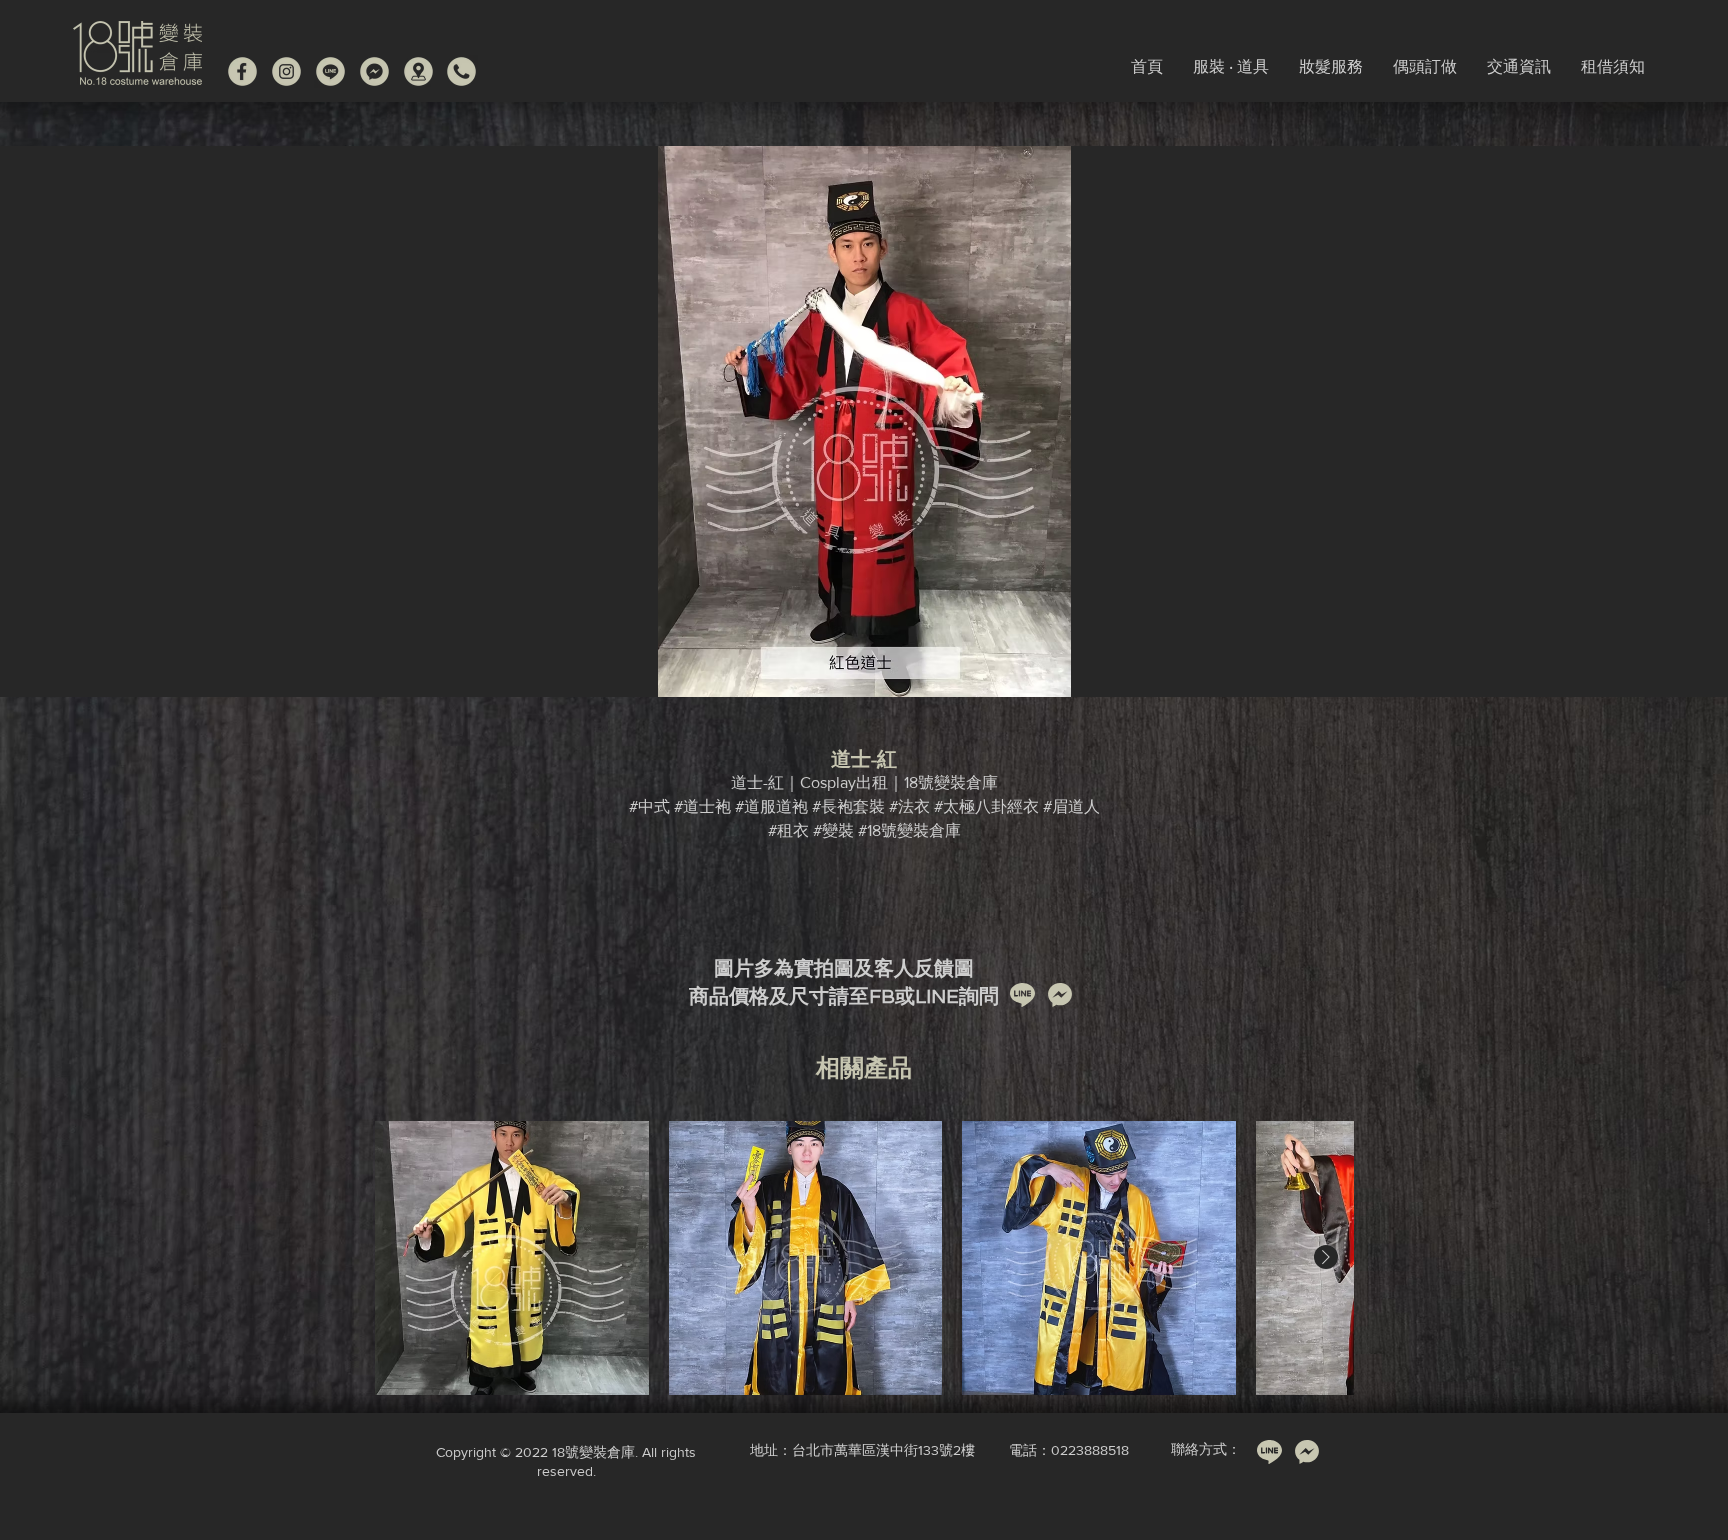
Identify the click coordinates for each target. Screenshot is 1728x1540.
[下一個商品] (1326, 1257)
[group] (864, 1258)
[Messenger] (374, 71)
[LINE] (330, 71)
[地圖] (418, 71)
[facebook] (242, 71)
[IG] (286, 71)
